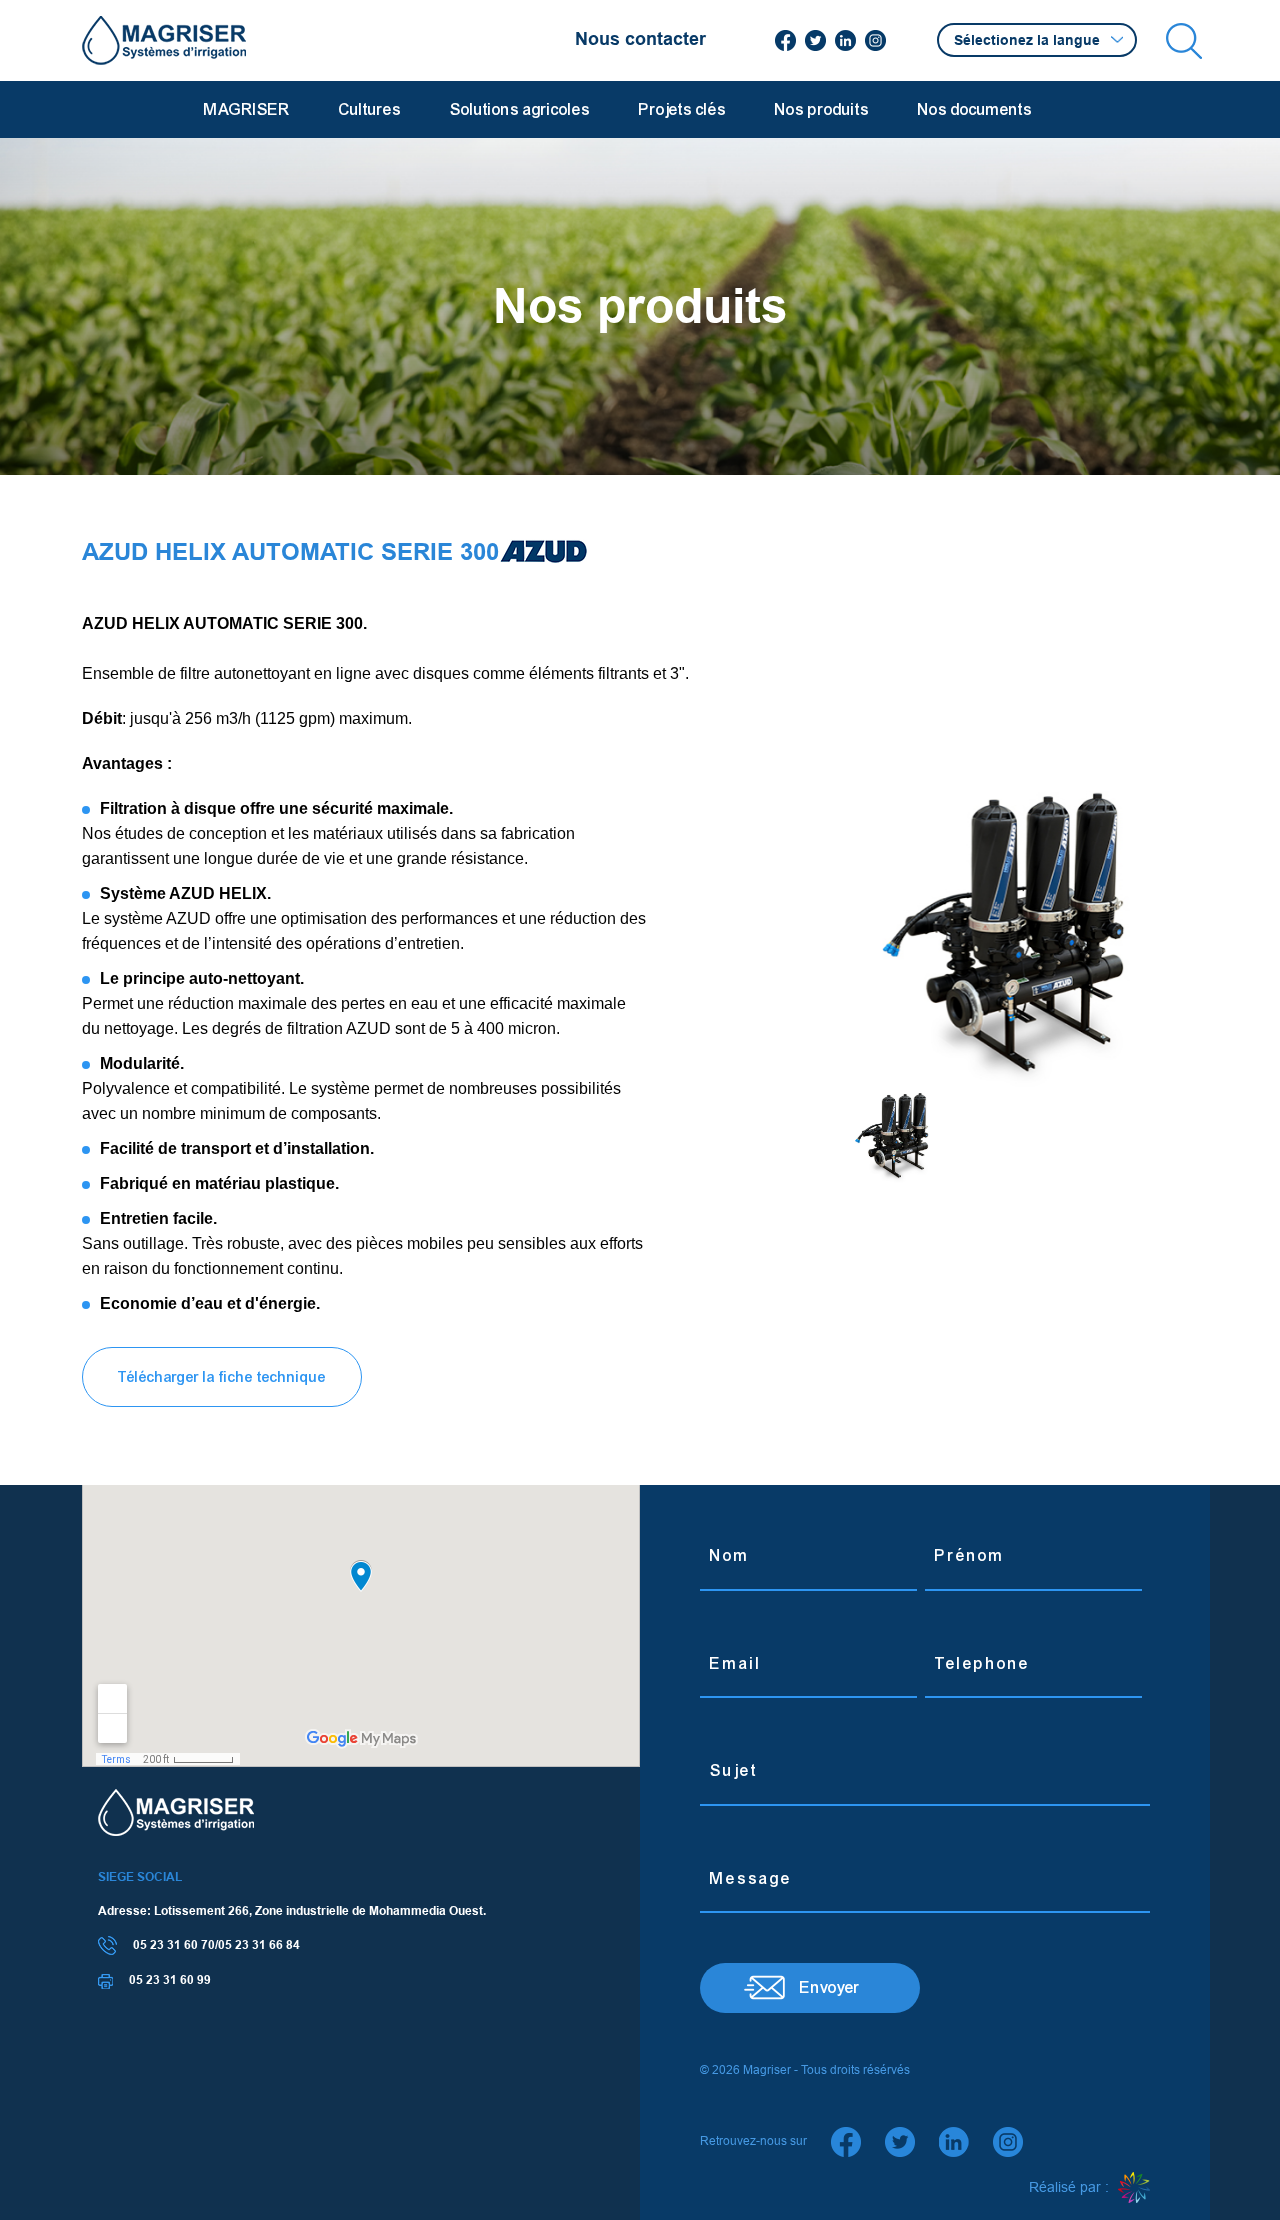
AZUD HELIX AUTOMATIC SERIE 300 (290, 551)
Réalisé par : (1071, 2187)
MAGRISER (247, 109)
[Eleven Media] (1134, 2188)
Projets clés (682, 109)
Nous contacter (640, 38)
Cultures (370, 109)
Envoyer (830, 1987)
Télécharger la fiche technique (222, 1377)
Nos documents (975, 109)
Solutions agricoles (520, 109)
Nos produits (822, 109)
